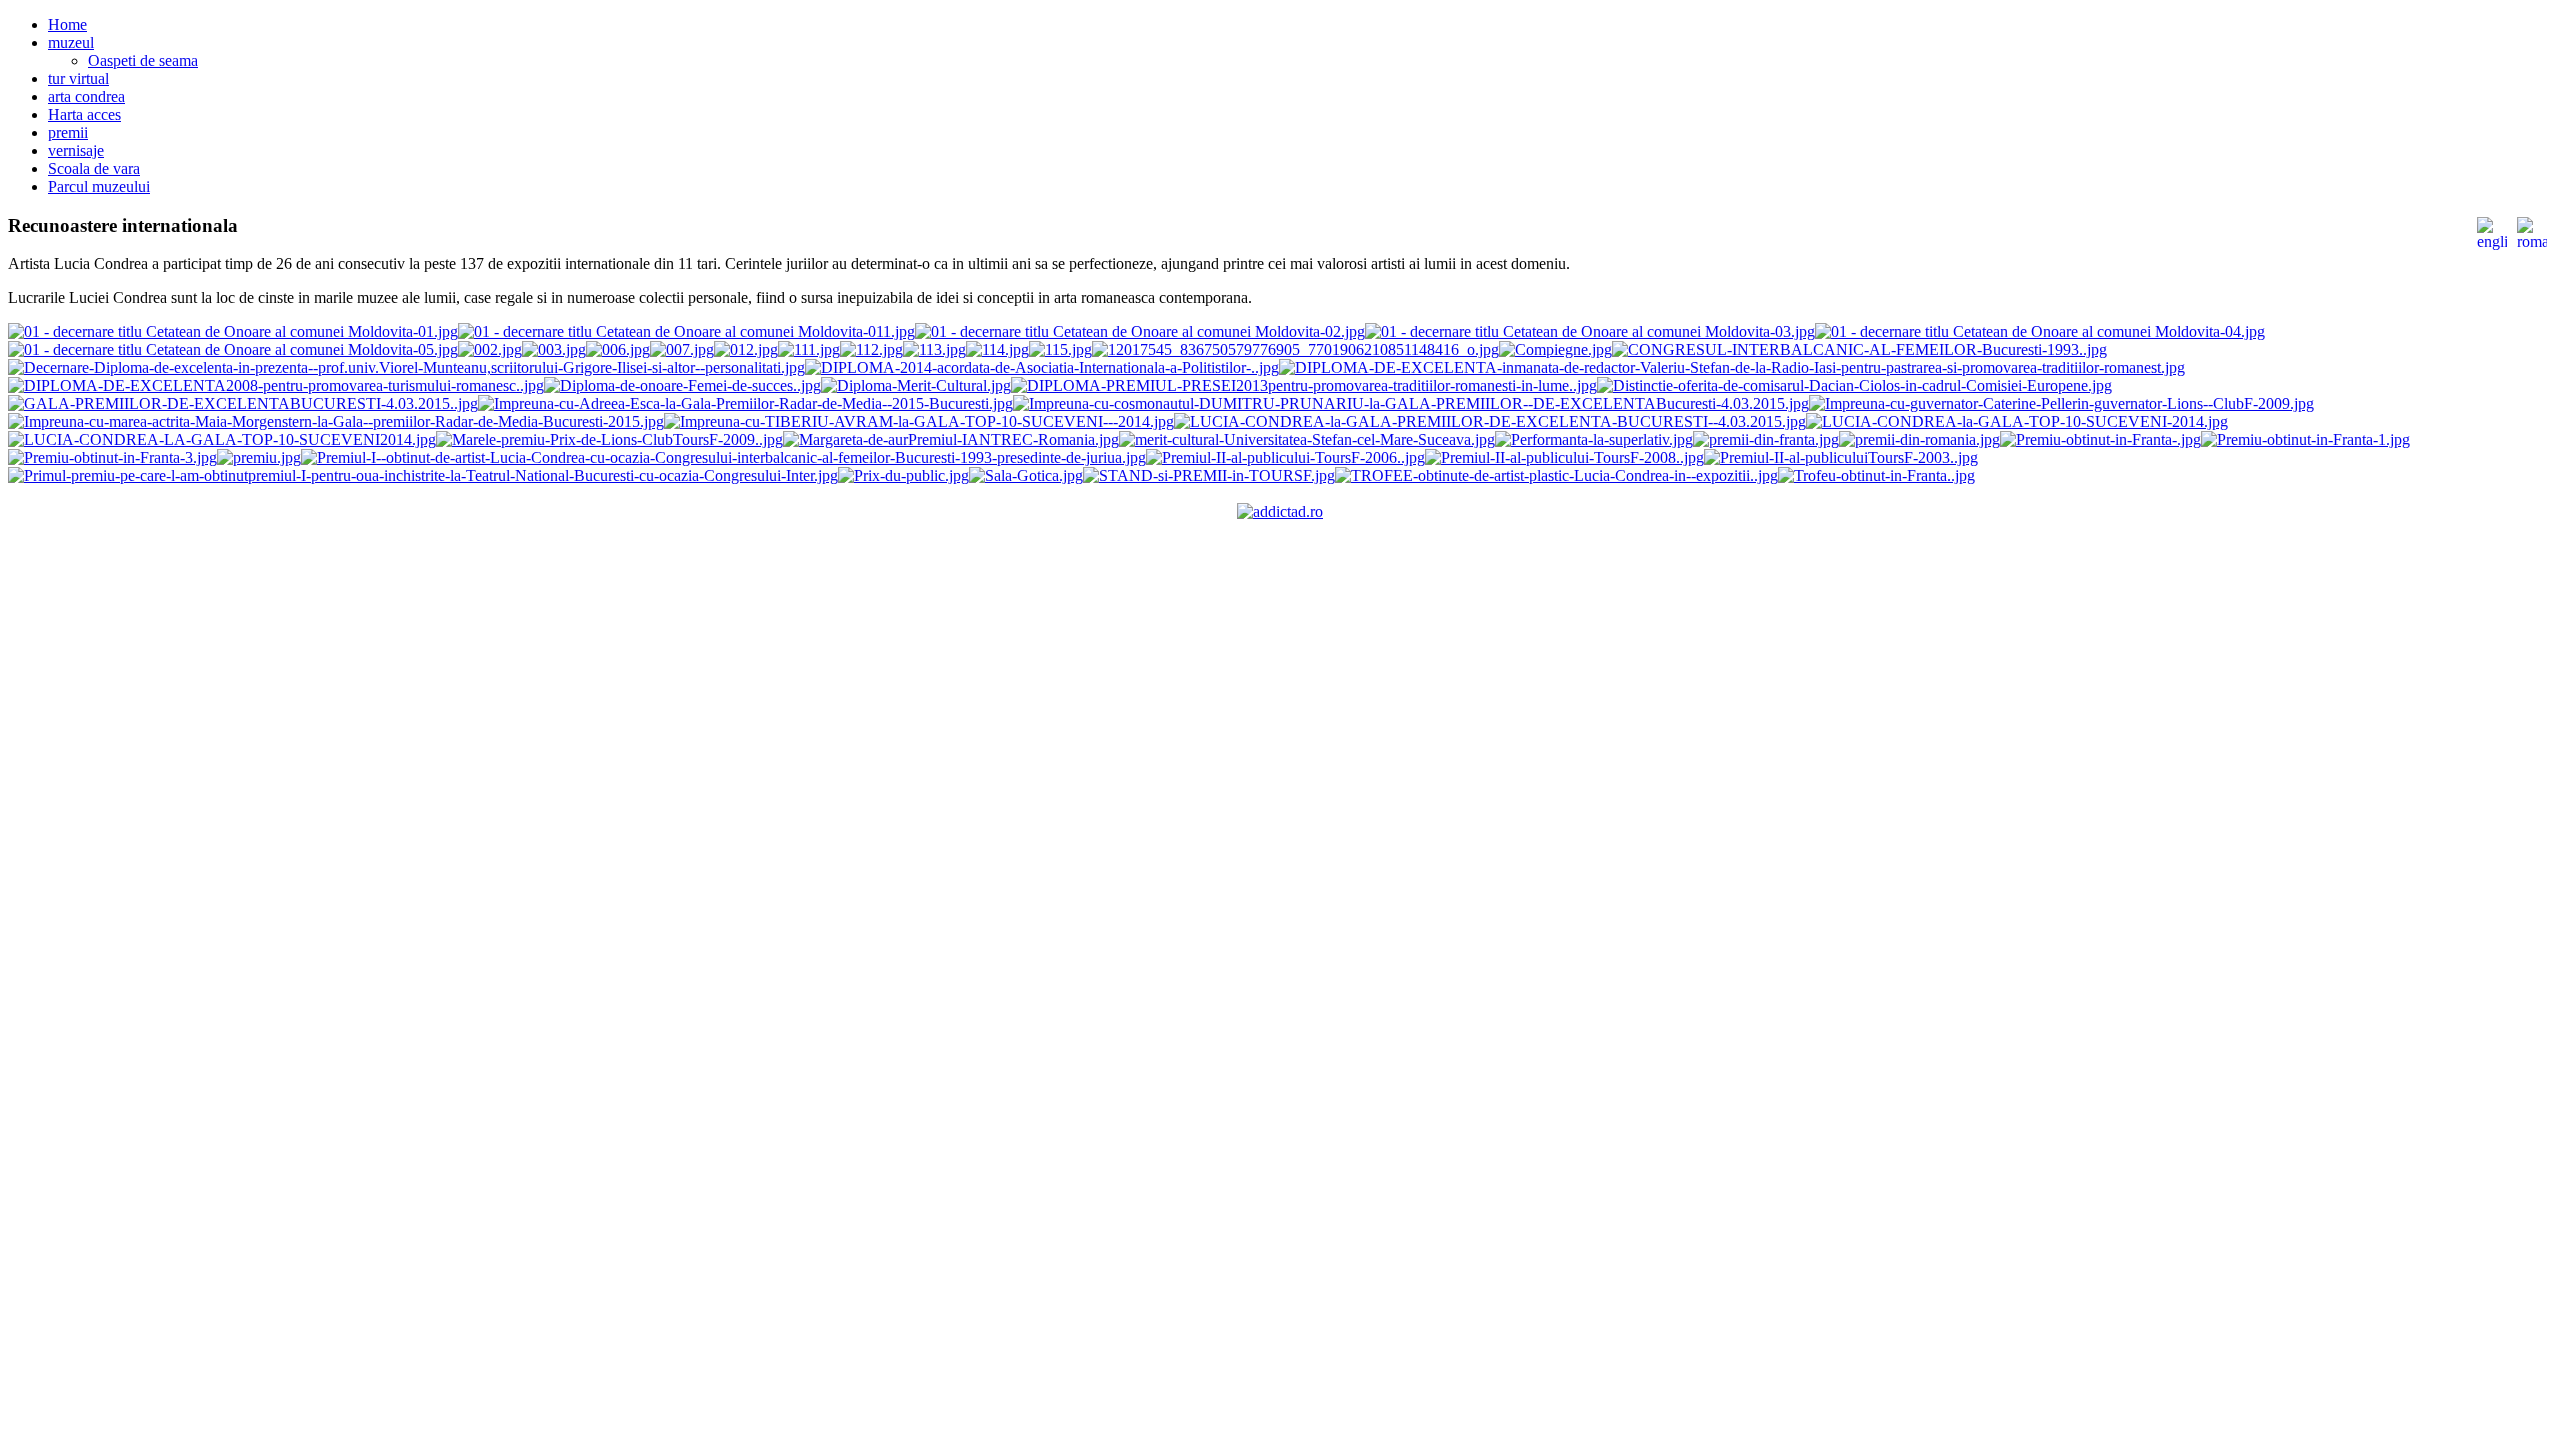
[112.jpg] (871, 349)
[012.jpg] (746, 349)
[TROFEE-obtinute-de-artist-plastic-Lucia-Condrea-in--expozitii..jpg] (1556, 475)
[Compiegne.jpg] (1555, 349)
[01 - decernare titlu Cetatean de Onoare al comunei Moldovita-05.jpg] (233, 349)
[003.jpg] (554, 349)
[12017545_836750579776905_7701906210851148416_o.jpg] (1295, 349)
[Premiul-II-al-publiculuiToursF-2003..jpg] (1841, 457)
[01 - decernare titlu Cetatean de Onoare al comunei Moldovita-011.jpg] (686, 331)
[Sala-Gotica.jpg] (1026, 475)
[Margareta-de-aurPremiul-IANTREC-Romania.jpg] (951, 439)
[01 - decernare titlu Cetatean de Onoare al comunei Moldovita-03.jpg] (1590, 331)
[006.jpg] (618, 349)
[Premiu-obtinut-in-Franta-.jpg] (2100, 439)
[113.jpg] (934, 349)
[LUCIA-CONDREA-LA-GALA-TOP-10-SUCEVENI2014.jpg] (222, 439)
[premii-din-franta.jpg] (1766, 439)
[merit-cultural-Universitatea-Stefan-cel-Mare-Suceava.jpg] (1307, 439)
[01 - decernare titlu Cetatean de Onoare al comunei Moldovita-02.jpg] (1140, 331)
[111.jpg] (809, 349)
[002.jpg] (490, 349)
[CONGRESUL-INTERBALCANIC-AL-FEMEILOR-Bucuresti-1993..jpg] (1859, 349)
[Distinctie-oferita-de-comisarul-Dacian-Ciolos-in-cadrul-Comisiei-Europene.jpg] (1854, 385)
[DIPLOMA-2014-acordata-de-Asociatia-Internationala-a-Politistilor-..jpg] (1042, 367)
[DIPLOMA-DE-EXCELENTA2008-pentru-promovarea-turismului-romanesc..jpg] (276, 385)
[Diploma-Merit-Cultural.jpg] (916, 385)
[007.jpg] (682, 349)
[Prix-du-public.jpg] (903, 475)
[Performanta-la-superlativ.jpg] (1594, 439)
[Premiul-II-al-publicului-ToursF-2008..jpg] (1564, 457)
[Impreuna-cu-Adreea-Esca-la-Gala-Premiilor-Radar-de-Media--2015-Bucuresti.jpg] (745, 403)
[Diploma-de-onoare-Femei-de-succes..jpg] (682, 385)
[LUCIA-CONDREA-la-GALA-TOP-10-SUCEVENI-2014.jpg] (2017, 421)
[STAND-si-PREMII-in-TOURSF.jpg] (1209, 475)
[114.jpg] (997, 349)
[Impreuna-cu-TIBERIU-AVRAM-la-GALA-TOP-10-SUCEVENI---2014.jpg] (919, 421)
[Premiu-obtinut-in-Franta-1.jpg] (2305, 439)
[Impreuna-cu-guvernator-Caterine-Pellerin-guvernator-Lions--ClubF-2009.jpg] (2061, 403)
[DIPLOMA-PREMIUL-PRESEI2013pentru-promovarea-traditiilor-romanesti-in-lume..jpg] (1304, 385)
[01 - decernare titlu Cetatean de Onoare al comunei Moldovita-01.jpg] (233, 331)
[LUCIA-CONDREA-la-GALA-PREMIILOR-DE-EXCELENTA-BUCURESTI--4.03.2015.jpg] (1490, 421)
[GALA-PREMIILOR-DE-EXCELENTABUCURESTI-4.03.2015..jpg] (243, 403)
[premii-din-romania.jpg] (1919, 439)
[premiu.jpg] (259, 457)
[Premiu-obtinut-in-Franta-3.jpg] (112, 457)
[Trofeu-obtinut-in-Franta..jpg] (1876, 475)
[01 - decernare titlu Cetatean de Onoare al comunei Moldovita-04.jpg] (2040, 331)
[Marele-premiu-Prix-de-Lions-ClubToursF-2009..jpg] (609, 439)
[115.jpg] (1060, 349)
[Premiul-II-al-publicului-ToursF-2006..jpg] (1285, 457)
